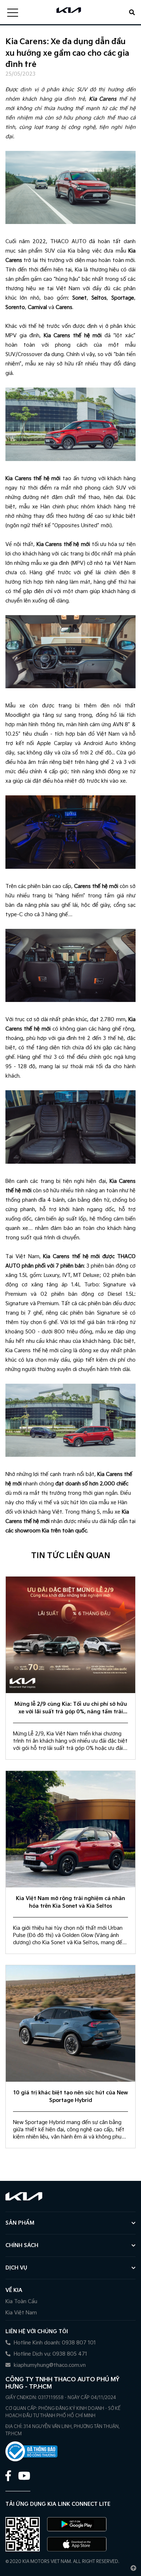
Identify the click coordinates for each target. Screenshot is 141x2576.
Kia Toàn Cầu (21, 2302)
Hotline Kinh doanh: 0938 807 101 (54, 2343)
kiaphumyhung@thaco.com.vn (49, 2365)
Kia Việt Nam (21, 2313)
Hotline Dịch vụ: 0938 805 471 (50, 2354)
